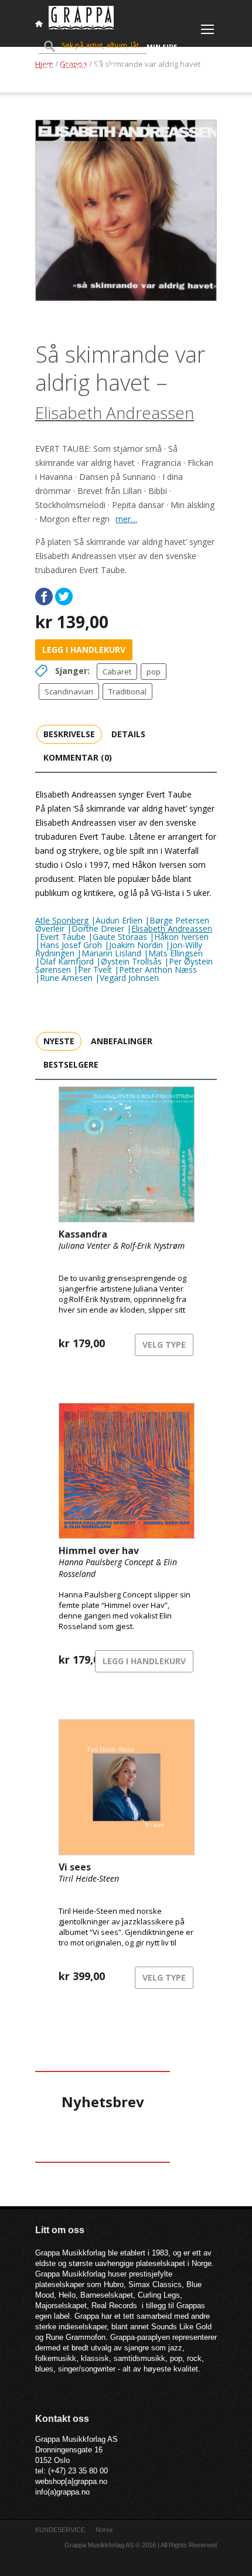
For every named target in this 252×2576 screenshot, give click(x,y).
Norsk (104, 2530)
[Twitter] (64, 597)
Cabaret (117, 672)
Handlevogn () (79, 67)
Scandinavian (69, 691)
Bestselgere (71, 1064)
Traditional (127, 691)
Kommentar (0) (78, 757)
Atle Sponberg (62, 920)
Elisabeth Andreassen (115, 413)
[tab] (69, 734)
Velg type (164, 1345)
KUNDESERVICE (60, 2530)
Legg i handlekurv (84, 650)
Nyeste (59, 1041)
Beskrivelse (69, 734)
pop (154, 672)
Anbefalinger (122, 1041)
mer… (126, 519)
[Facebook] (44, 597)
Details (128, 734)
